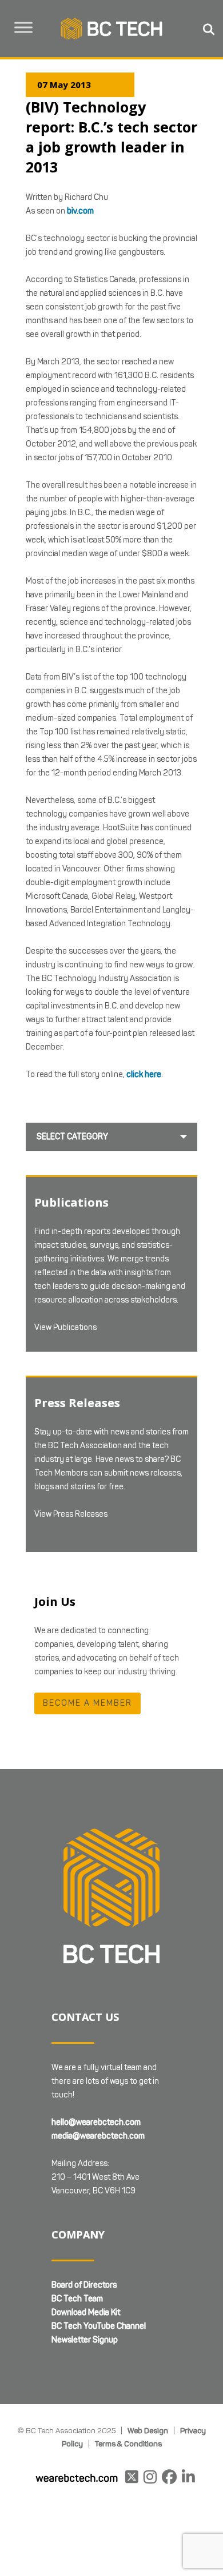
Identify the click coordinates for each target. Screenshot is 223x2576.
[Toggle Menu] (23, 27)
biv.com (80, 211)
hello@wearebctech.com (96, 2122)
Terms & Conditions (128, 2444)
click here (144, 1074)
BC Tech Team (77, 2299)
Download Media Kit (86, 2312)
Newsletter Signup (85, 2340)
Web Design (148, 2430)
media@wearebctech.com (98, 2136)
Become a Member (87, 1703)
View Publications (65, 1327)
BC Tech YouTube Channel (99, 2326)
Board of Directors (84, 2285)
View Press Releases (71, 1514)
